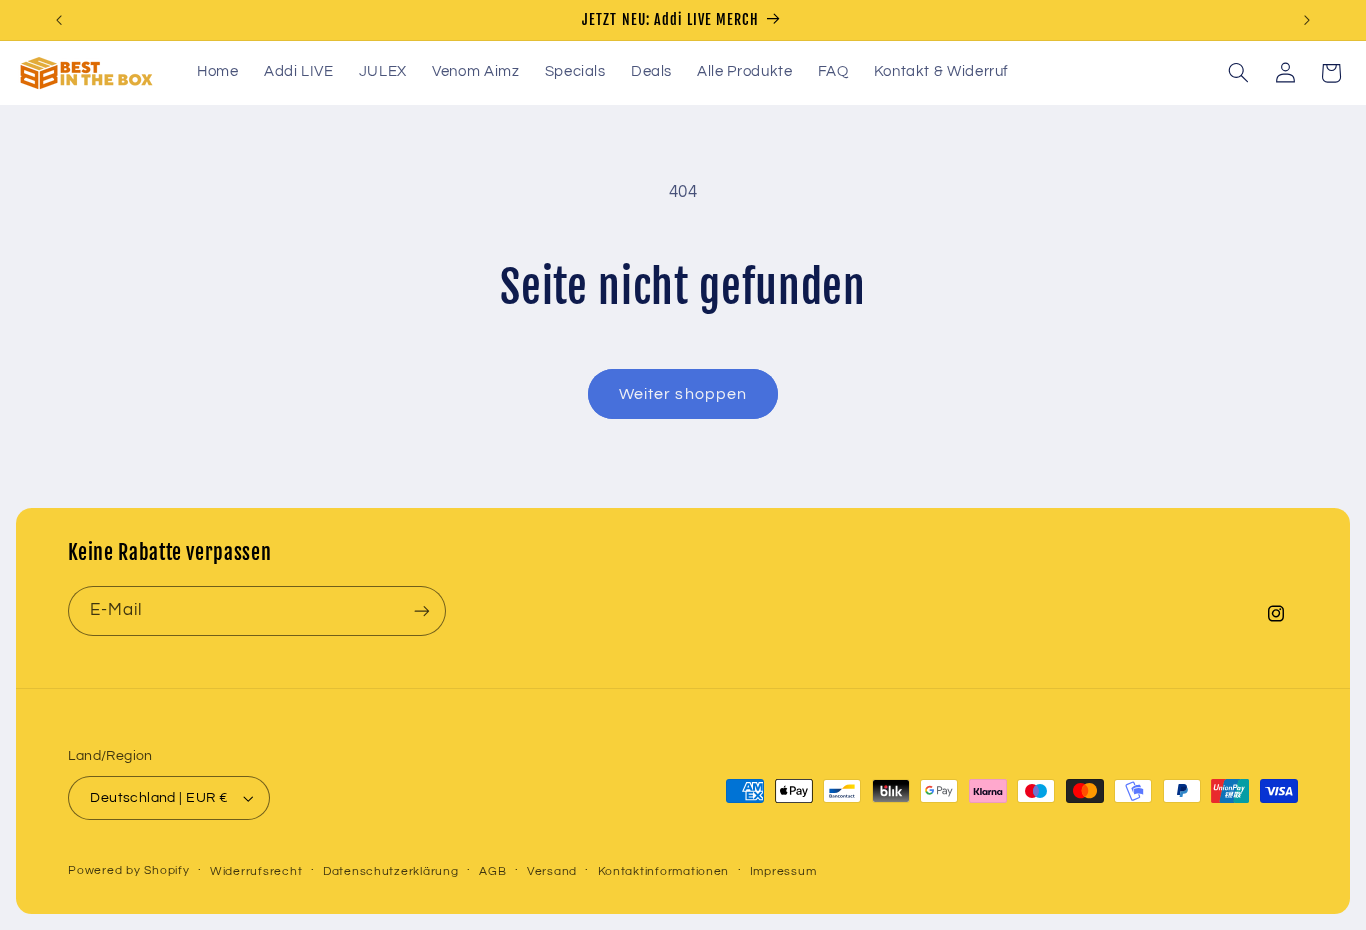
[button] (1239, 73)
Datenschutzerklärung (391, 871)
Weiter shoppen (683, 394)
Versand (552, 871)
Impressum (783, 871)
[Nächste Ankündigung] (1307, 20)
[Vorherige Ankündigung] (59, 20)
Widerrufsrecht (256, 871)
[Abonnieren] (422, 610)
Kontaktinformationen (664, 871)
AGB (492, 871)
